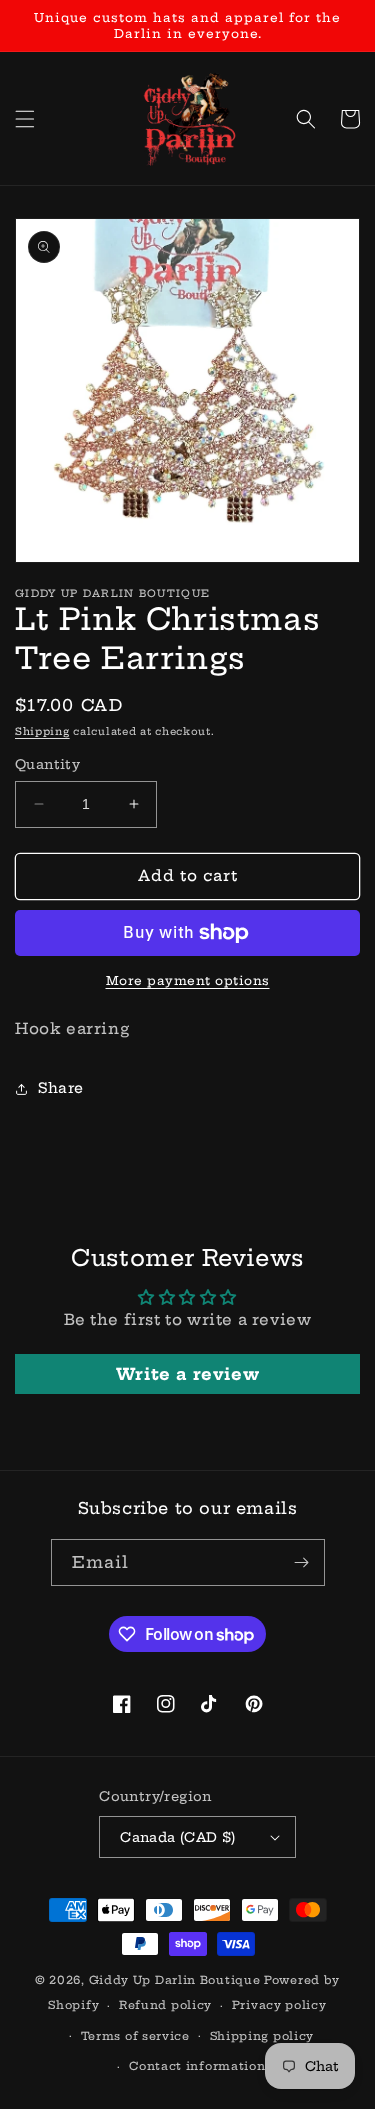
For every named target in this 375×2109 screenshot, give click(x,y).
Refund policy (165, 2005)
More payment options (188, 980)
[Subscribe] (302, 1562)
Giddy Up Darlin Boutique (175, 1980)
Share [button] (61, 1088)
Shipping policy (262, 2036)
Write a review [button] (187, 1374)
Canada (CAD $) (178, 1837)
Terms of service (135, 2036)
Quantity (47, 764)
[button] (25, 119)
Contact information (197, 2066)
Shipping (42, 731)
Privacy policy (279, 2005)
